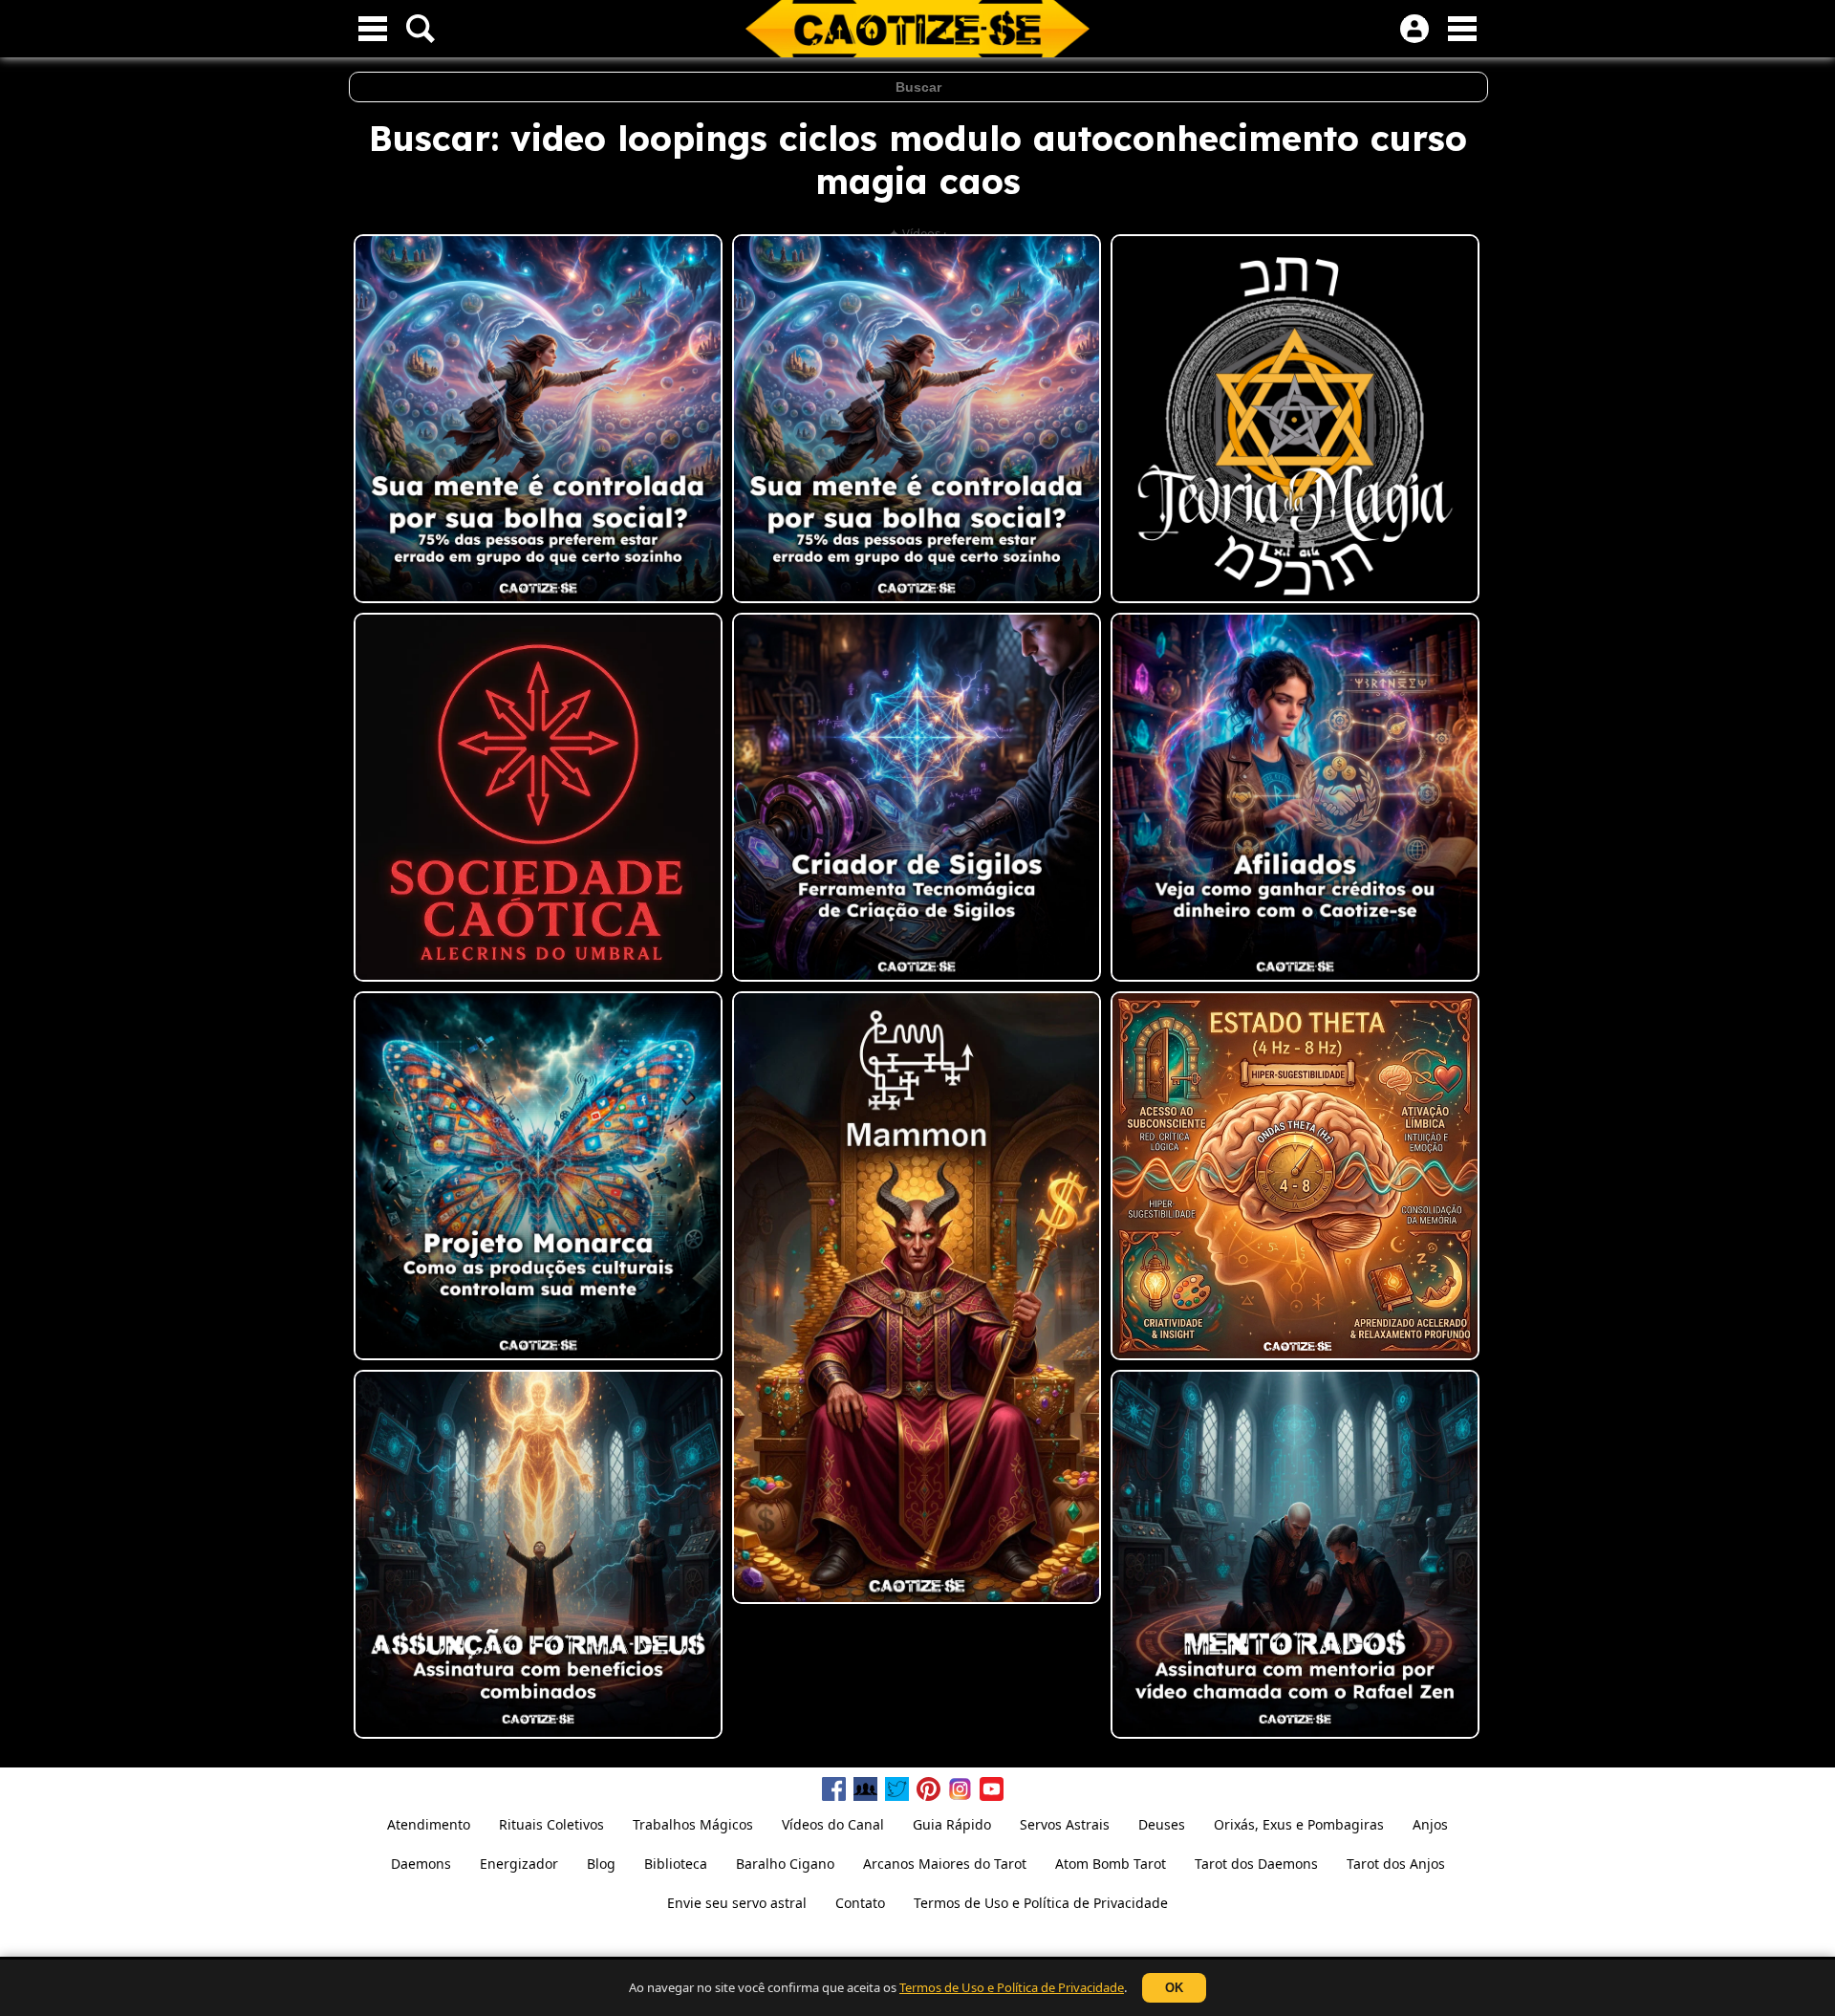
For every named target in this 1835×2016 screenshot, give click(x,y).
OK (1174, 1988)
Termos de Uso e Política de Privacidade (1012, 1987)
